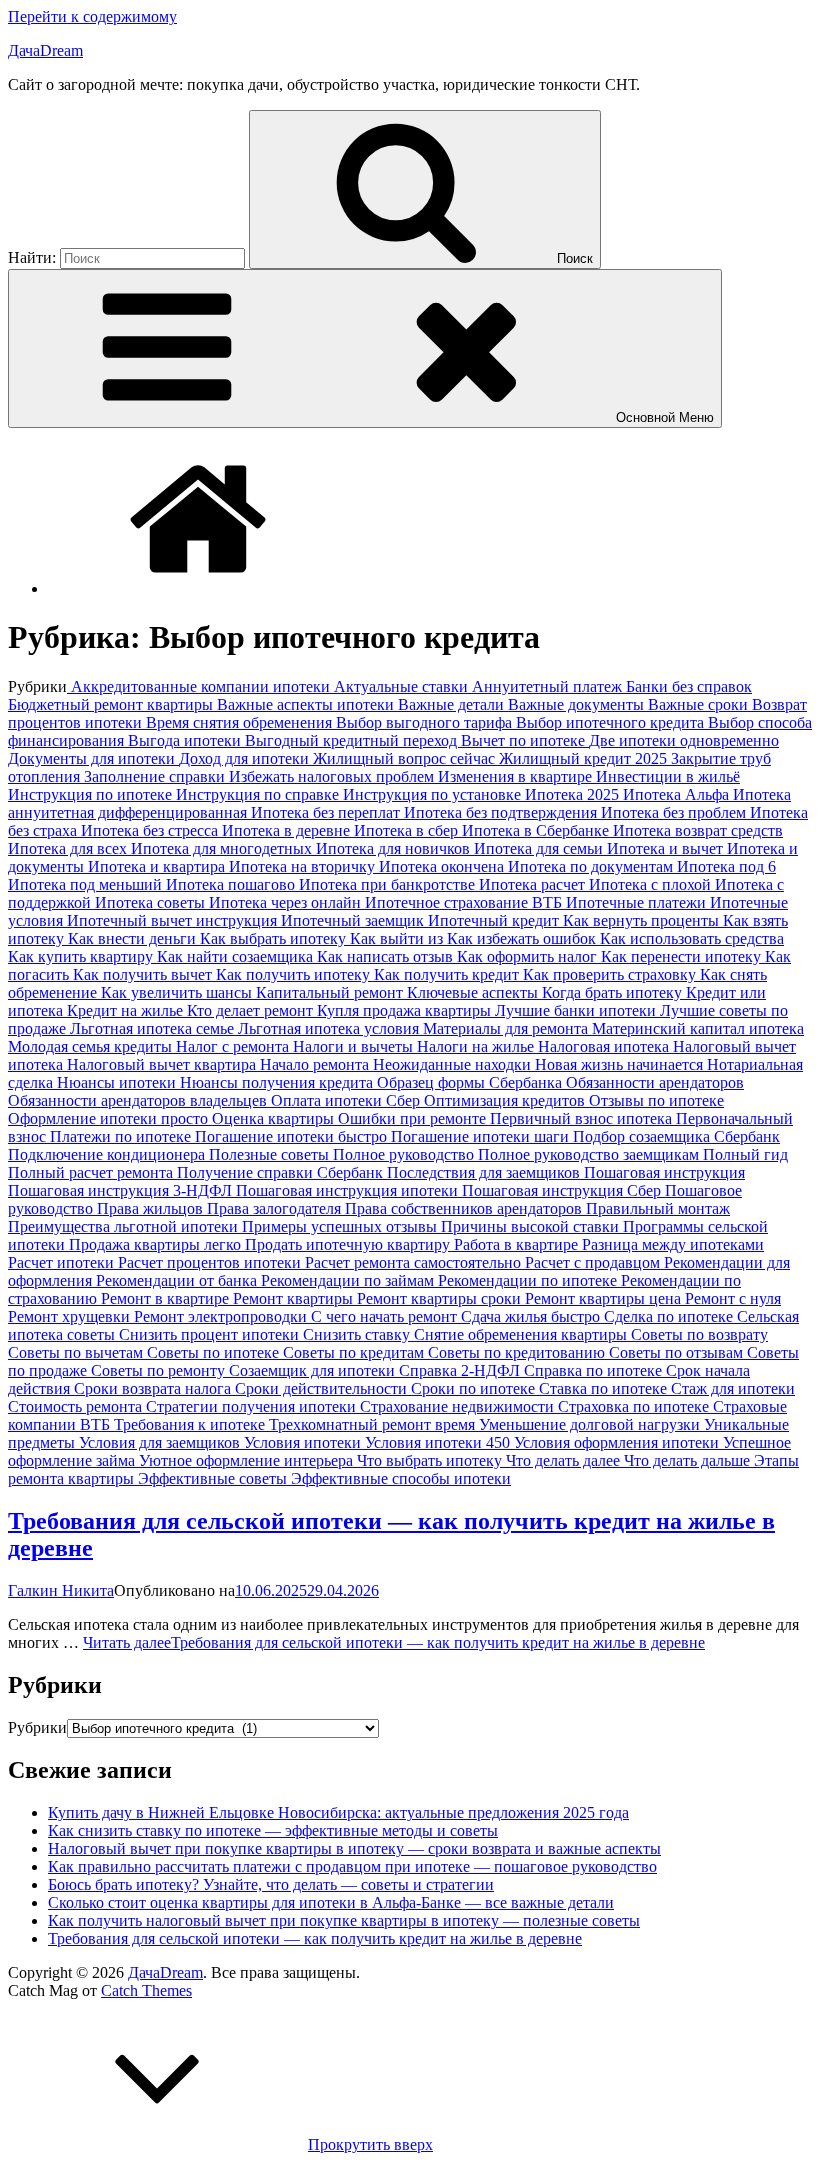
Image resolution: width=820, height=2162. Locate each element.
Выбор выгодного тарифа (426, 722)
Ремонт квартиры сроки (441, 1298)
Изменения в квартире (517, 776)
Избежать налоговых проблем (333, 776)
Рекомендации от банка (178, 1280)
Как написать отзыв (387, 956)
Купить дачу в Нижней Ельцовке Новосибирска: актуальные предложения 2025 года (338, 1812)
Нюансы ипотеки (118, 1082)
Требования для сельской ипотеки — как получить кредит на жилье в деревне (315, 1938)
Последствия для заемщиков (485, 1172)
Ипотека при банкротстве (389, 884)
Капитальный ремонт (331, 992)
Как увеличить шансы (178, 992)
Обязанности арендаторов (655, 1082)
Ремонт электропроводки (222, 1316)
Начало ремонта (316, 1064)
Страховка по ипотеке (635, 1406)
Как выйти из (398, 938)
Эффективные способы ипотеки (401, 1478)
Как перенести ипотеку (683, 956)
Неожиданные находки (454, 1064)
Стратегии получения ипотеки (253, 1406)
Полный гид (745, 1154)
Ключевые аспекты (474, 992)
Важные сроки (700, 704)
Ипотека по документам (592, 866)
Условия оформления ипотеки (618, 1442)
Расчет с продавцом (594, 1262)
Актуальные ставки (403, 686)
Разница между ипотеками (673, 1244)
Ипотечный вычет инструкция (174, 920)
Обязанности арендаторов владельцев (139, 1100)
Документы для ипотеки (93, 758)
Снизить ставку (358, 1334)
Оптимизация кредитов (506, 1100)
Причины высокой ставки (532, 1226)
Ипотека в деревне (288, 830)
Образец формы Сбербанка (471, 1082)
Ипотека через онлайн (287, 902)
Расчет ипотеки (63, 1262)
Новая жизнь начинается (621, 1064)
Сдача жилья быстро (532, 1316)
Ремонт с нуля (733, 1298)
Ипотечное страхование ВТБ (465, 902)
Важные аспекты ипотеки (307, 704)
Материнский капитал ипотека (698, 1028)
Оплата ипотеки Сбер (347, 1100)
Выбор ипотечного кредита (612, 722)
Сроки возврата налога (154, 1388)
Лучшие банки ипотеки (577, 1010)
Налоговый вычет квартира (163, 1064)
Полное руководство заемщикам (590, 1154)
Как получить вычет (144, 974)
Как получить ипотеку (295, 974)
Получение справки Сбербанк (282, 1172)
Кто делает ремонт (252, 1010)
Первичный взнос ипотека (583, 1118)
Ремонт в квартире (167, 1298)
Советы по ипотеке (215, 1352)
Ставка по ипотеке (605, 1388)
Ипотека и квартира (158, 866)
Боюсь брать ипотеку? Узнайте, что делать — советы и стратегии (271, 1884)
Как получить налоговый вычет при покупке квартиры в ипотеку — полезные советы (344, 1920)
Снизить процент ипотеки (211, 1334)
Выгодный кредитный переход (353, 740)
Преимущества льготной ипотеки (125, 1226)
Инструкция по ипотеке (92, 794)
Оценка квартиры (275, 1118)
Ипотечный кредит (495, 920)
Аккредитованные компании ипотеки (200, 686)
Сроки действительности (323, 1388)
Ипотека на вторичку (304, 866)
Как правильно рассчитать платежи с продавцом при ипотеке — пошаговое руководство (352, 1866)
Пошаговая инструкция (664, 1172)
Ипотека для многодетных (223, 848)
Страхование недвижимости (459, 1406)
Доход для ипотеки (246, 758)
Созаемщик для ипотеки (314, 1370)
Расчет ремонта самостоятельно (415, 1262)
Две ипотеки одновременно (684, 740)
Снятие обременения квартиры (522, 1334)
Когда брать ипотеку (614, 992)
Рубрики (37, 1727)
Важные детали (453, 704)
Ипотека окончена (443, 866)
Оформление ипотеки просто (110, 1118)
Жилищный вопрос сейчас (406, 758)
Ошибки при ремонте (414, 1118)
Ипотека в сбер (408, 830)
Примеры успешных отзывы (341, 1226)
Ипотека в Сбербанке (537, 830)
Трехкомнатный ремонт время (374, 1424)
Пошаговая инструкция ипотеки (349, 1190)
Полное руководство (405, 1154)
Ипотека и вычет (667, 848)
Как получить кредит (448, 974)
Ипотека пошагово (232, 884)
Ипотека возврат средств (698, 830)
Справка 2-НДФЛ (461, 1370)
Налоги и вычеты (355, 1046)
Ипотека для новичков (395, 848)
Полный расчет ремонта (92, 1172)
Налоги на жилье (477, 1046)
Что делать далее (565, 1460)
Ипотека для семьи (540, 848)
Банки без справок (689, 686)
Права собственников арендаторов (465, 1208)
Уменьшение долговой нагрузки (591, 1424)
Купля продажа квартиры (406, 1010)
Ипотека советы (152, 902)
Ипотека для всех (69, 848)
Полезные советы (271, 1154)
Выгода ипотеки (186, 740)
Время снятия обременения (241, 722)
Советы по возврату (699, 1334)
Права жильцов (152, 1208)
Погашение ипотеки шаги (482, 1136)
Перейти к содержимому (92, 16)
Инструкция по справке (259, 794)
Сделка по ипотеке (670, 1316)
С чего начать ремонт (386, 1316)
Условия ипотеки (304, 1442)
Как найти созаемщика (237, 956)
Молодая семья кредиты (92, 1046)
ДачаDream (45, 50)
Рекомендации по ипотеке (529, 1280)
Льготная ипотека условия (330, 1028)
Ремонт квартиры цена (605, 1298)
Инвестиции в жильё (668, 776)
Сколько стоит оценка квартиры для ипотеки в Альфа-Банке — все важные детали (331, 1902)
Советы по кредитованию (518, 1352)
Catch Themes (146, 1990)
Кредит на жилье (127, 1010)
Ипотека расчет (534, 884)
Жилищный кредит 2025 (585, 758)
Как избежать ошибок (523, 938)
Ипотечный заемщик (354, 920)
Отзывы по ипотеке (656, 1100)
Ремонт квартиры (295, 1298)
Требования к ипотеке (191, 1424)
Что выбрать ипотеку (431, 1460)
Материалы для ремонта (507, 1028)
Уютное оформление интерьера (248, 1460)
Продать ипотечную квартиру (349, 1244)
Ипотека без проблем (675, 812)
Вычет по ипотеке (525, 740)
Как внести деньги (134, 938)
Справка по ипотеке (595, 1370)
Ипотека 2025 (574, 794)
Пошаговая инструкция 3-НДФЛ (122, 1190)
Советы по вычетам (77, 1352)
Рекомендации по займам (349, 1280)
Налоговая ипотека (605, 1046)
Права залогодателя (276, 1208)
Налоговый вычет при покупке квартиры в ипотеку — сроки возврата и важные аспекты (354, 1848)
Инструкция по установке (434, 794)
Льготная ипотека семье (154, 1028)
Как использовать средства (692, 938)
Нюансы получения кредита (278, 1082)
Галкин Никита (61, 1590)
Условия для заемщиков (161, 1442)
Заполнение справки (156, 776)
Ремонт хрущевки (71, 1316)
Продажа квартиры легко (157, 1244)
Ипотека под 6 (726, 866)
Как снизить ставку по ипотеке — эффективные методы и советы (273, 1830)
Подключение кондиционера (108, 1154)
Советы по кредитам (355, 1352)
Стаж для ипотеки (733, 1388)
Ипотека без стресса (151, 830)
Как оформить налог (529, 956)
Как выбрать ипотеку (275, 938)
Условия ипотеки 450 (439, 1442)
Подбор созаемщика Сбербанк (676, 1136)
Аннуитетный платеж (549, 686)
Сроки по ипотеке (475, 1388)
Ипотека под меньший (87, 884)
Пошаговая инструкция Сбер (563, 1190)
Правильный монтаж (658, 1208)
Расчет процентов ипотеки (211, 1262)
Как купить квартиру (82, 956)
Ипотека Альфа (678, 794)
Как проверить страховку (611, 974)
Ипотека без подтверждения (502, 812)
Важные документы (578, 704)
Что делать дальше (689, 1460)
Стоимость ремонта (77, 1406)
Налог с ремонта (234, 1046)
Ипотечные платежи (638, 902)
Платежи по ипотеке (122, 1136)
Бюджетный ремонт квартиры (112, 704)
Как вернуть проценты (643, 920)
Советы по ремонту (160, 1370)
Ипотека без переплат (327, 812)
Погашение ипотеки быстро (293, 1136)
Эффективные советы (214, 1478)
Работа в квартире (518, 1244)
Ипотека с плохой (652, 884)
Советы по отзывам (678, 1352)
